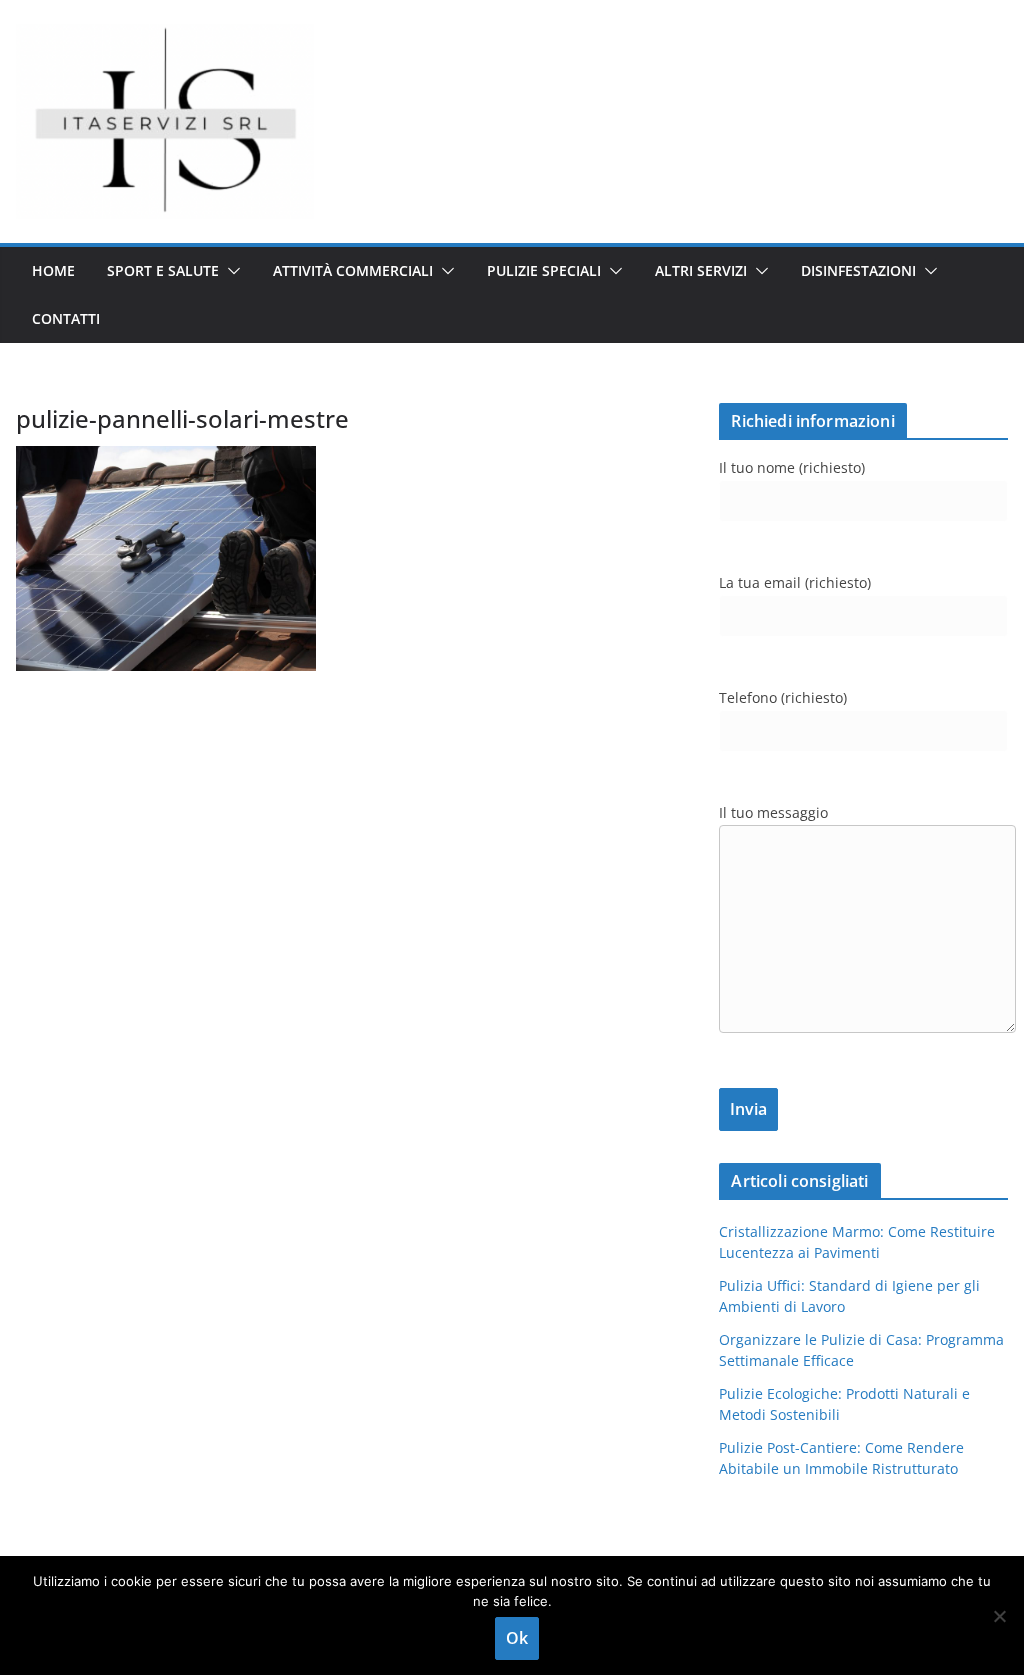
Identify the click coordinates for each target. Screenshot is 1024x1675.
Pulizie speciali (544, 270)
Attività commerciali (353, 270)
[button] (230, 271)
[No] (999, 1616)
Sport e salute (163, 270)
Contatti (66, 318)
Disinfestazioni (858, 270)
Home (53, 270)
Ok (517, 1638)
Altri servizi (701, 270)
